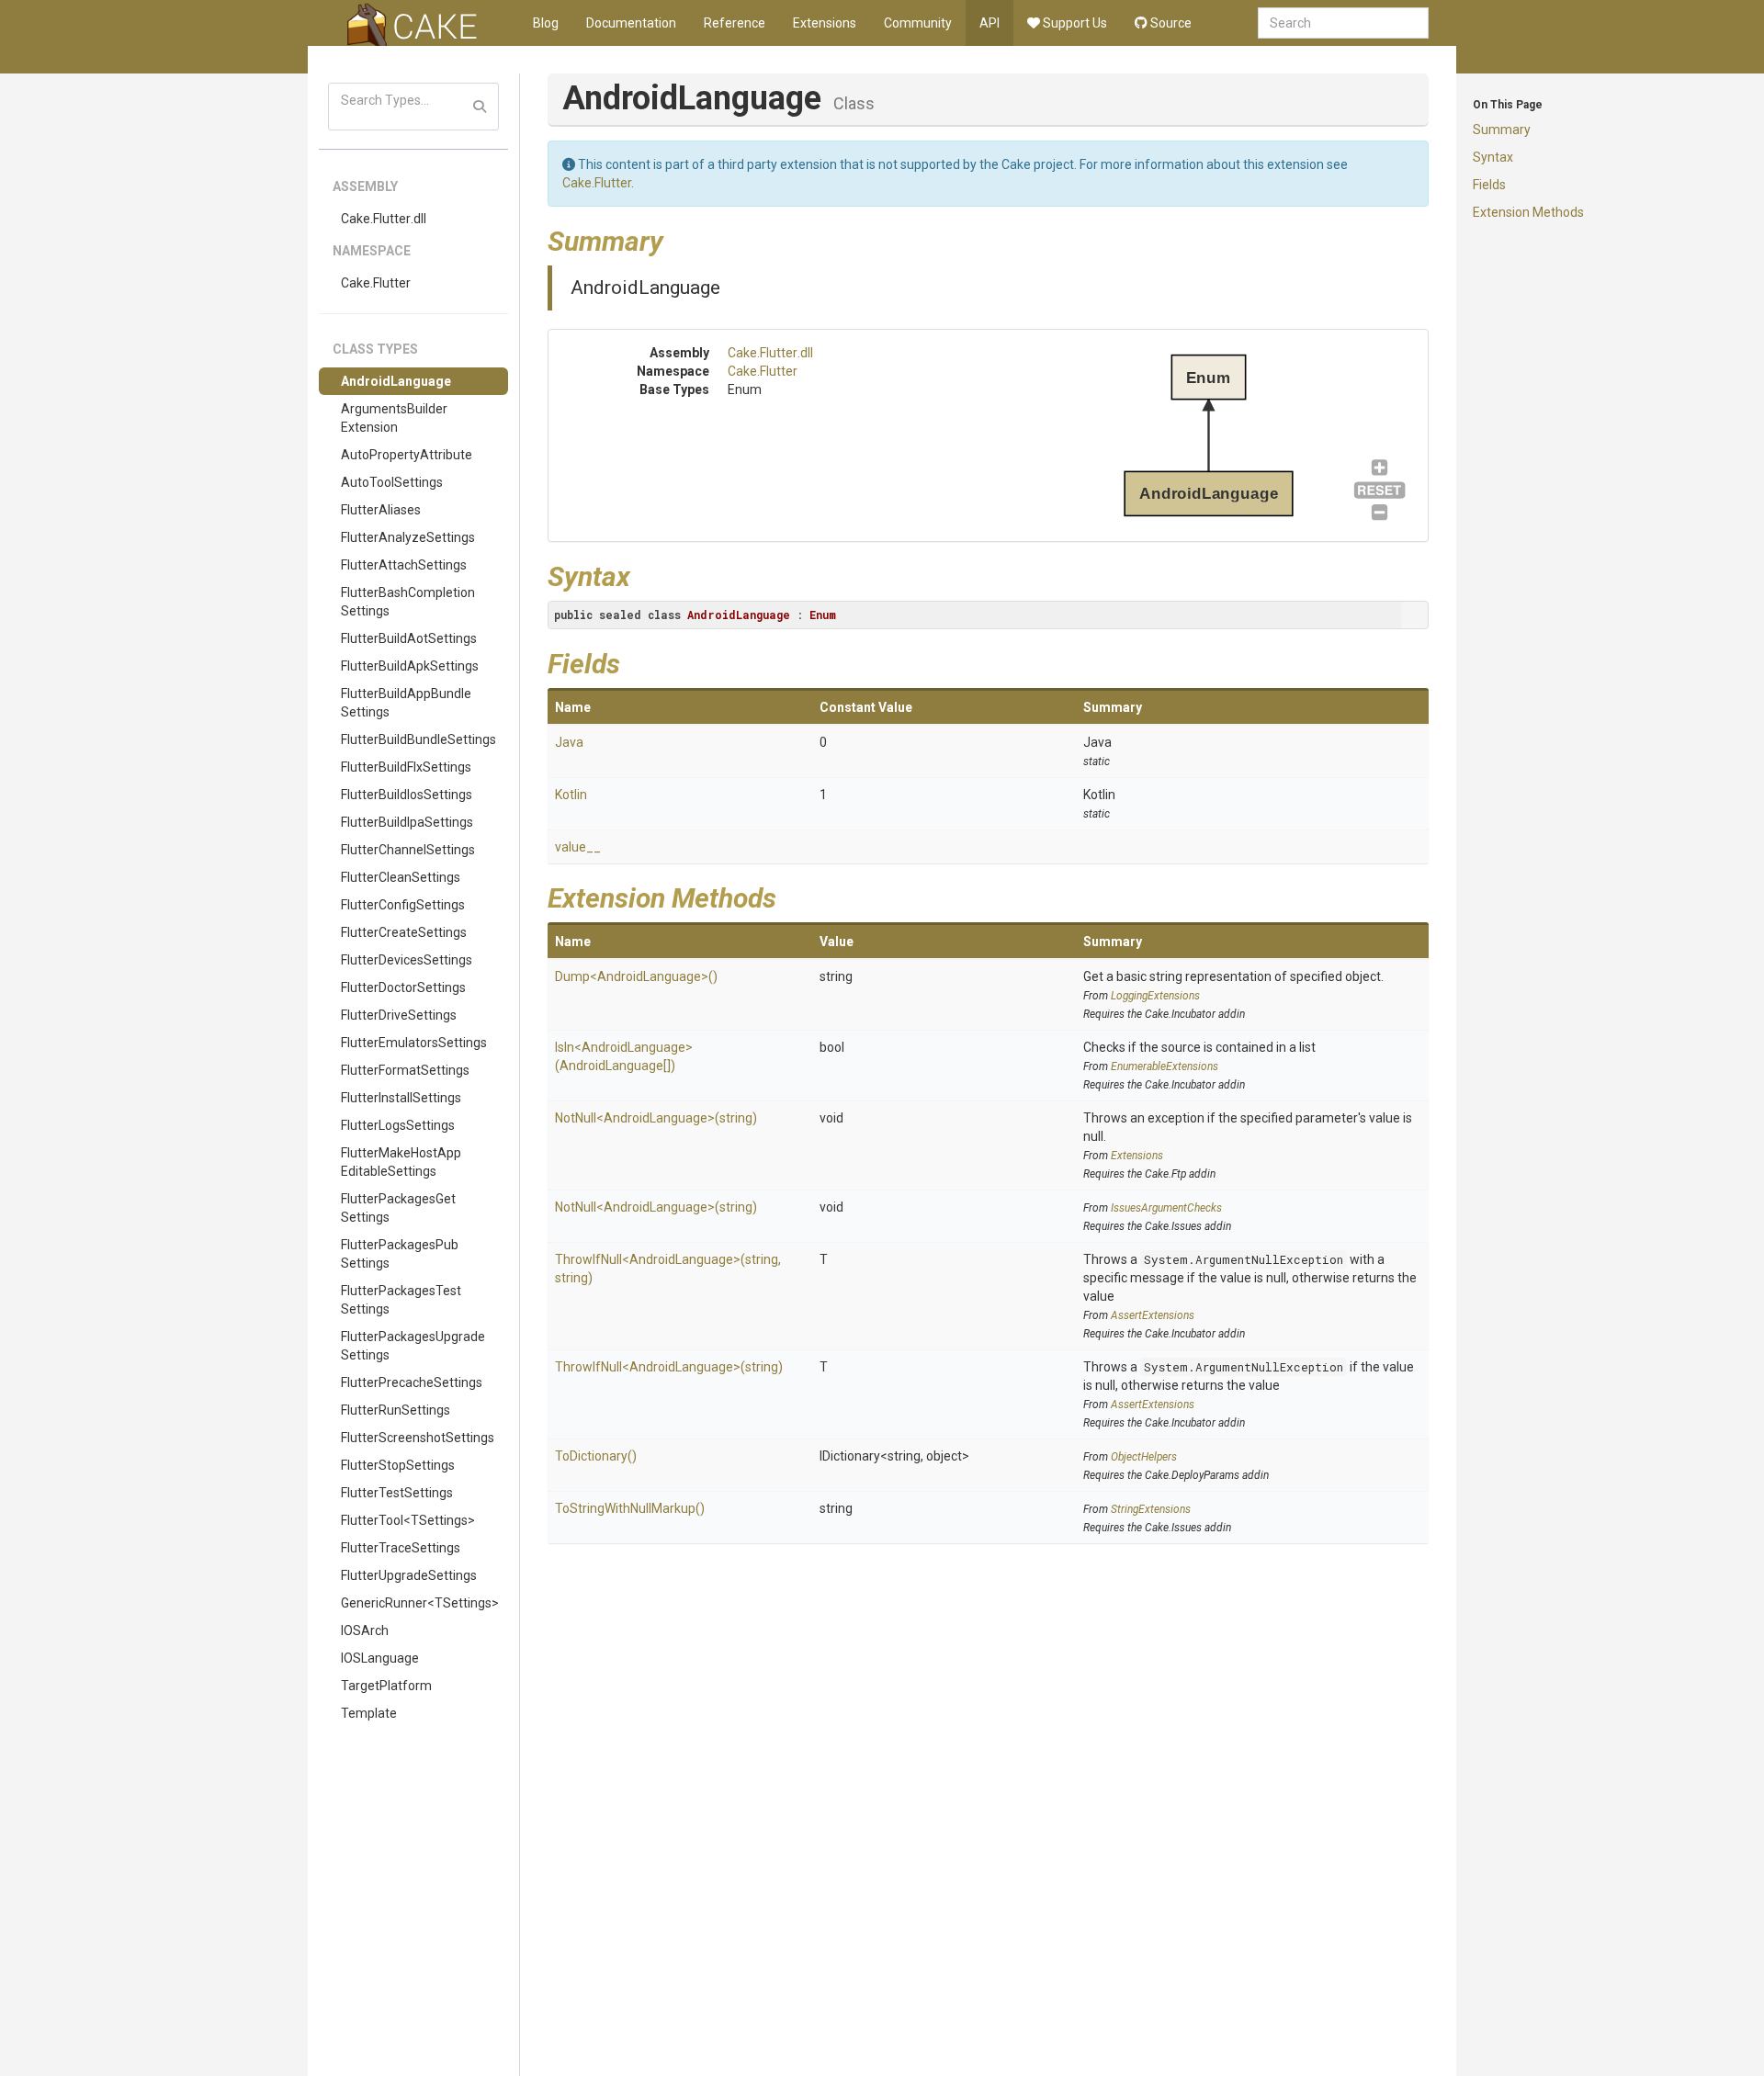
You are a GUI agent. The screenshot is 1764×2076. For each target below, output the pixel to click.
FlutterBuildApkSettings (410, 666)
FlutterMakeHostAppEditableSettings (401, 1162)
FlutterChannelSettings (408, 850)
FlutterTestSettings (397, 1493)
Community (918, 23)
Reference (735, 23)
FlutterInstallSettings (401, 1098)
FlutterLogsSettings (398, 1125)
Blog (546, 23)
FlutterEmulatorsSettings (414, 1043)
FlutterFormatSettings (405, 1070)
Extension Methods (1528, 212)
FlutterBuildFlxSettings (406, 767)
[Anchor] (677, 239)
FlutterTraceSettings (401, 1548)
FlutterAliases (381, 510)
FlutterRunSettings (396, 1410)
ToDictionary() (596, 1456)
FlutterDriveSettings (399, 1015)
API (989, 23)
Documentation (631, 23)
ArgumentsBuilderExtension (394, 418)
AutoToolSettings (392, 482)
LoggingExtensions (1155, 996)
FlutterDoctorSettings (403, 987)
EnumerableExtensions (1165, 1066)
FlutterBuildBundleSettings (418, 739)
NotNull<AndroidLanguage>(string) (656, 1118)
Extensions (825, 23)
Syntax (1493, 157)
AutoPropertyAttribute (407, 455)
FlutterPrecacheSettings (412, 1382)
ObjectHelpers (1144, 1457)
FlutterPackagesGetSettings (398, 1208)
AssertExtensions (1153, 1315)
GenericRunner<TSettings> (420, 1603)
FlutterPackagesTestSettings (401, 1300)
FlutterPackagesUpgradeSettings (413, 1346)
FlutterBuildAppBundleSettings (406, 703)
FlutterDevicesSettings (407, 960)
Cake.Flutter (376, 283)
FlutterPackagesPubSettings (400, 1254)
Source (1170, 23)
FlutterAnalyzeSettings (408, 537)
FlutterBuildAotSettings (409, 638)
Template (369, 1713)
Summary (1502, 130)
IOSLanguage (380, 1658)
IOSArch (365, 1630)
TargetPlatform (386, 1686)
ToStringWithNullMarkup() (630, 1508)
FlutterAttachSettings (404, 565)
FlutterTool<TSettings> (408, 1520)
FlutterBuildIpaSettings (407, 822)
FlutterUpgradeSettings (409, 1575)
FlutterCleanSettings (401, 877)
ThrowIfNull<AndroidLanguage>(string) (669, 1367)
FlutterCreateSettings (404, 932)
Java (569, 742)
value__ (578, 847)
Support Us (1074, 23)
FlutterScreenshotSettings (418, 1438)
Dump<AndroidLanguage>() (636, 976)
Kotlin (571, 795)
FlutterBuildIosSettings (407, 795)
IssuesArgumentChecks (1166, 1208)
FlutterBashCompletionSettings (408, 602)
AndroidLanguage (396, 381)
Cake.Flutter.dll (384, 219)
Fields (1489, 185)
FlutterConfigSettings (403, 905)
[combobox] (1343, 23)
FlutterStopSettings (398, 1465)
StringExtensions (1151, 1509)
